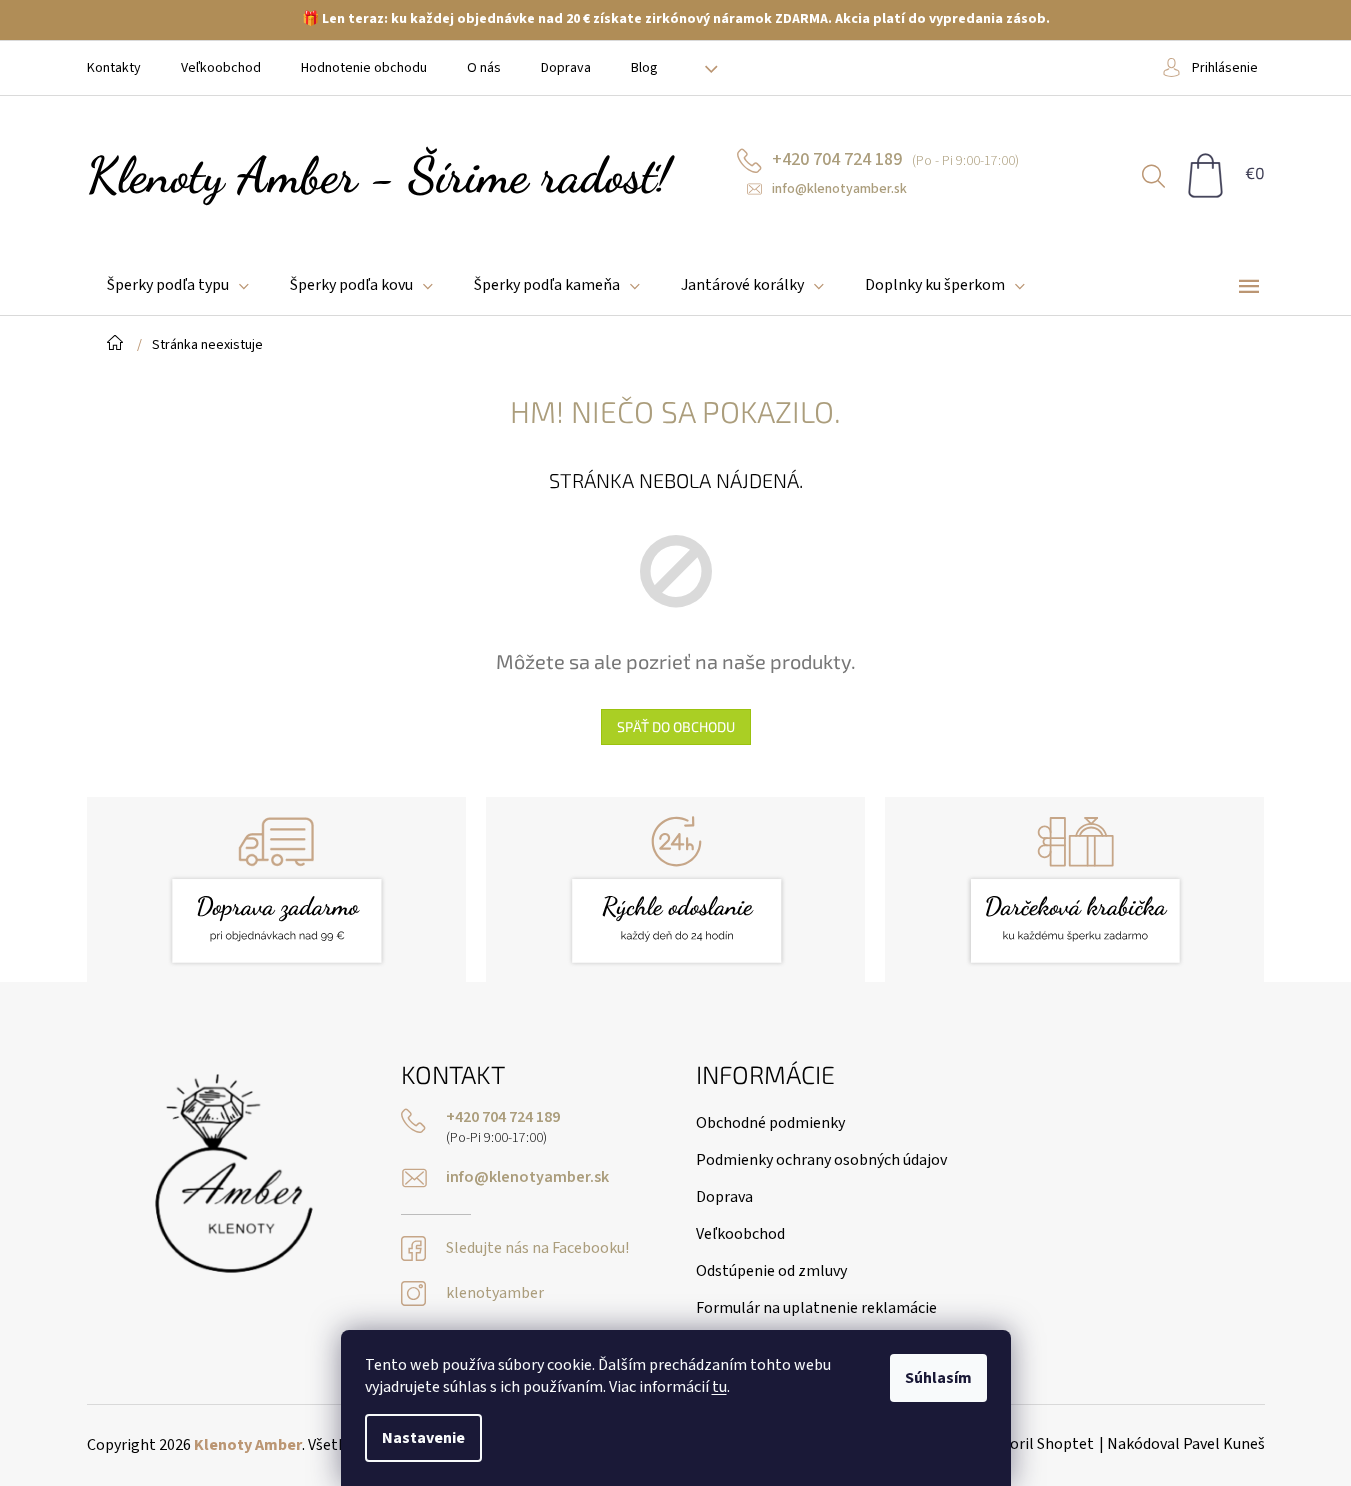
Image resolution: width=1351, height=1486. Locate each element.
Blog (644, 68)
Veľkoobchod (221, 68)
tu (719, 1387)
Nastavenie (423, 1438)
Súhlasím (938, 1378)
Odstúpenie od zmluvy (771, 1271)
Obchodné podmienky (770, 1123)
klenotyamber (495, 1293)
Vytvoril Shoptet (1037, 1444)
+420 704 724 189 (503, 1117)
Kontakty (114, 68)
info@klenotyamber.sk (527, 1177)
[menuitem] (178, 285)
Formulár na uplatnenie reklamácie (816, 1308)
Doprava (566, 68)
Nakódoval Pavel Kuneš (1186, 1444)
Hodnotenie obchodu (364, 68)
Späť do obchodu (676, 726)
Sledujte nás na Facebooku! (537, 1248)
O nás (484, 68)
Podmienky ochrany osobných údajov (821, 1160)
